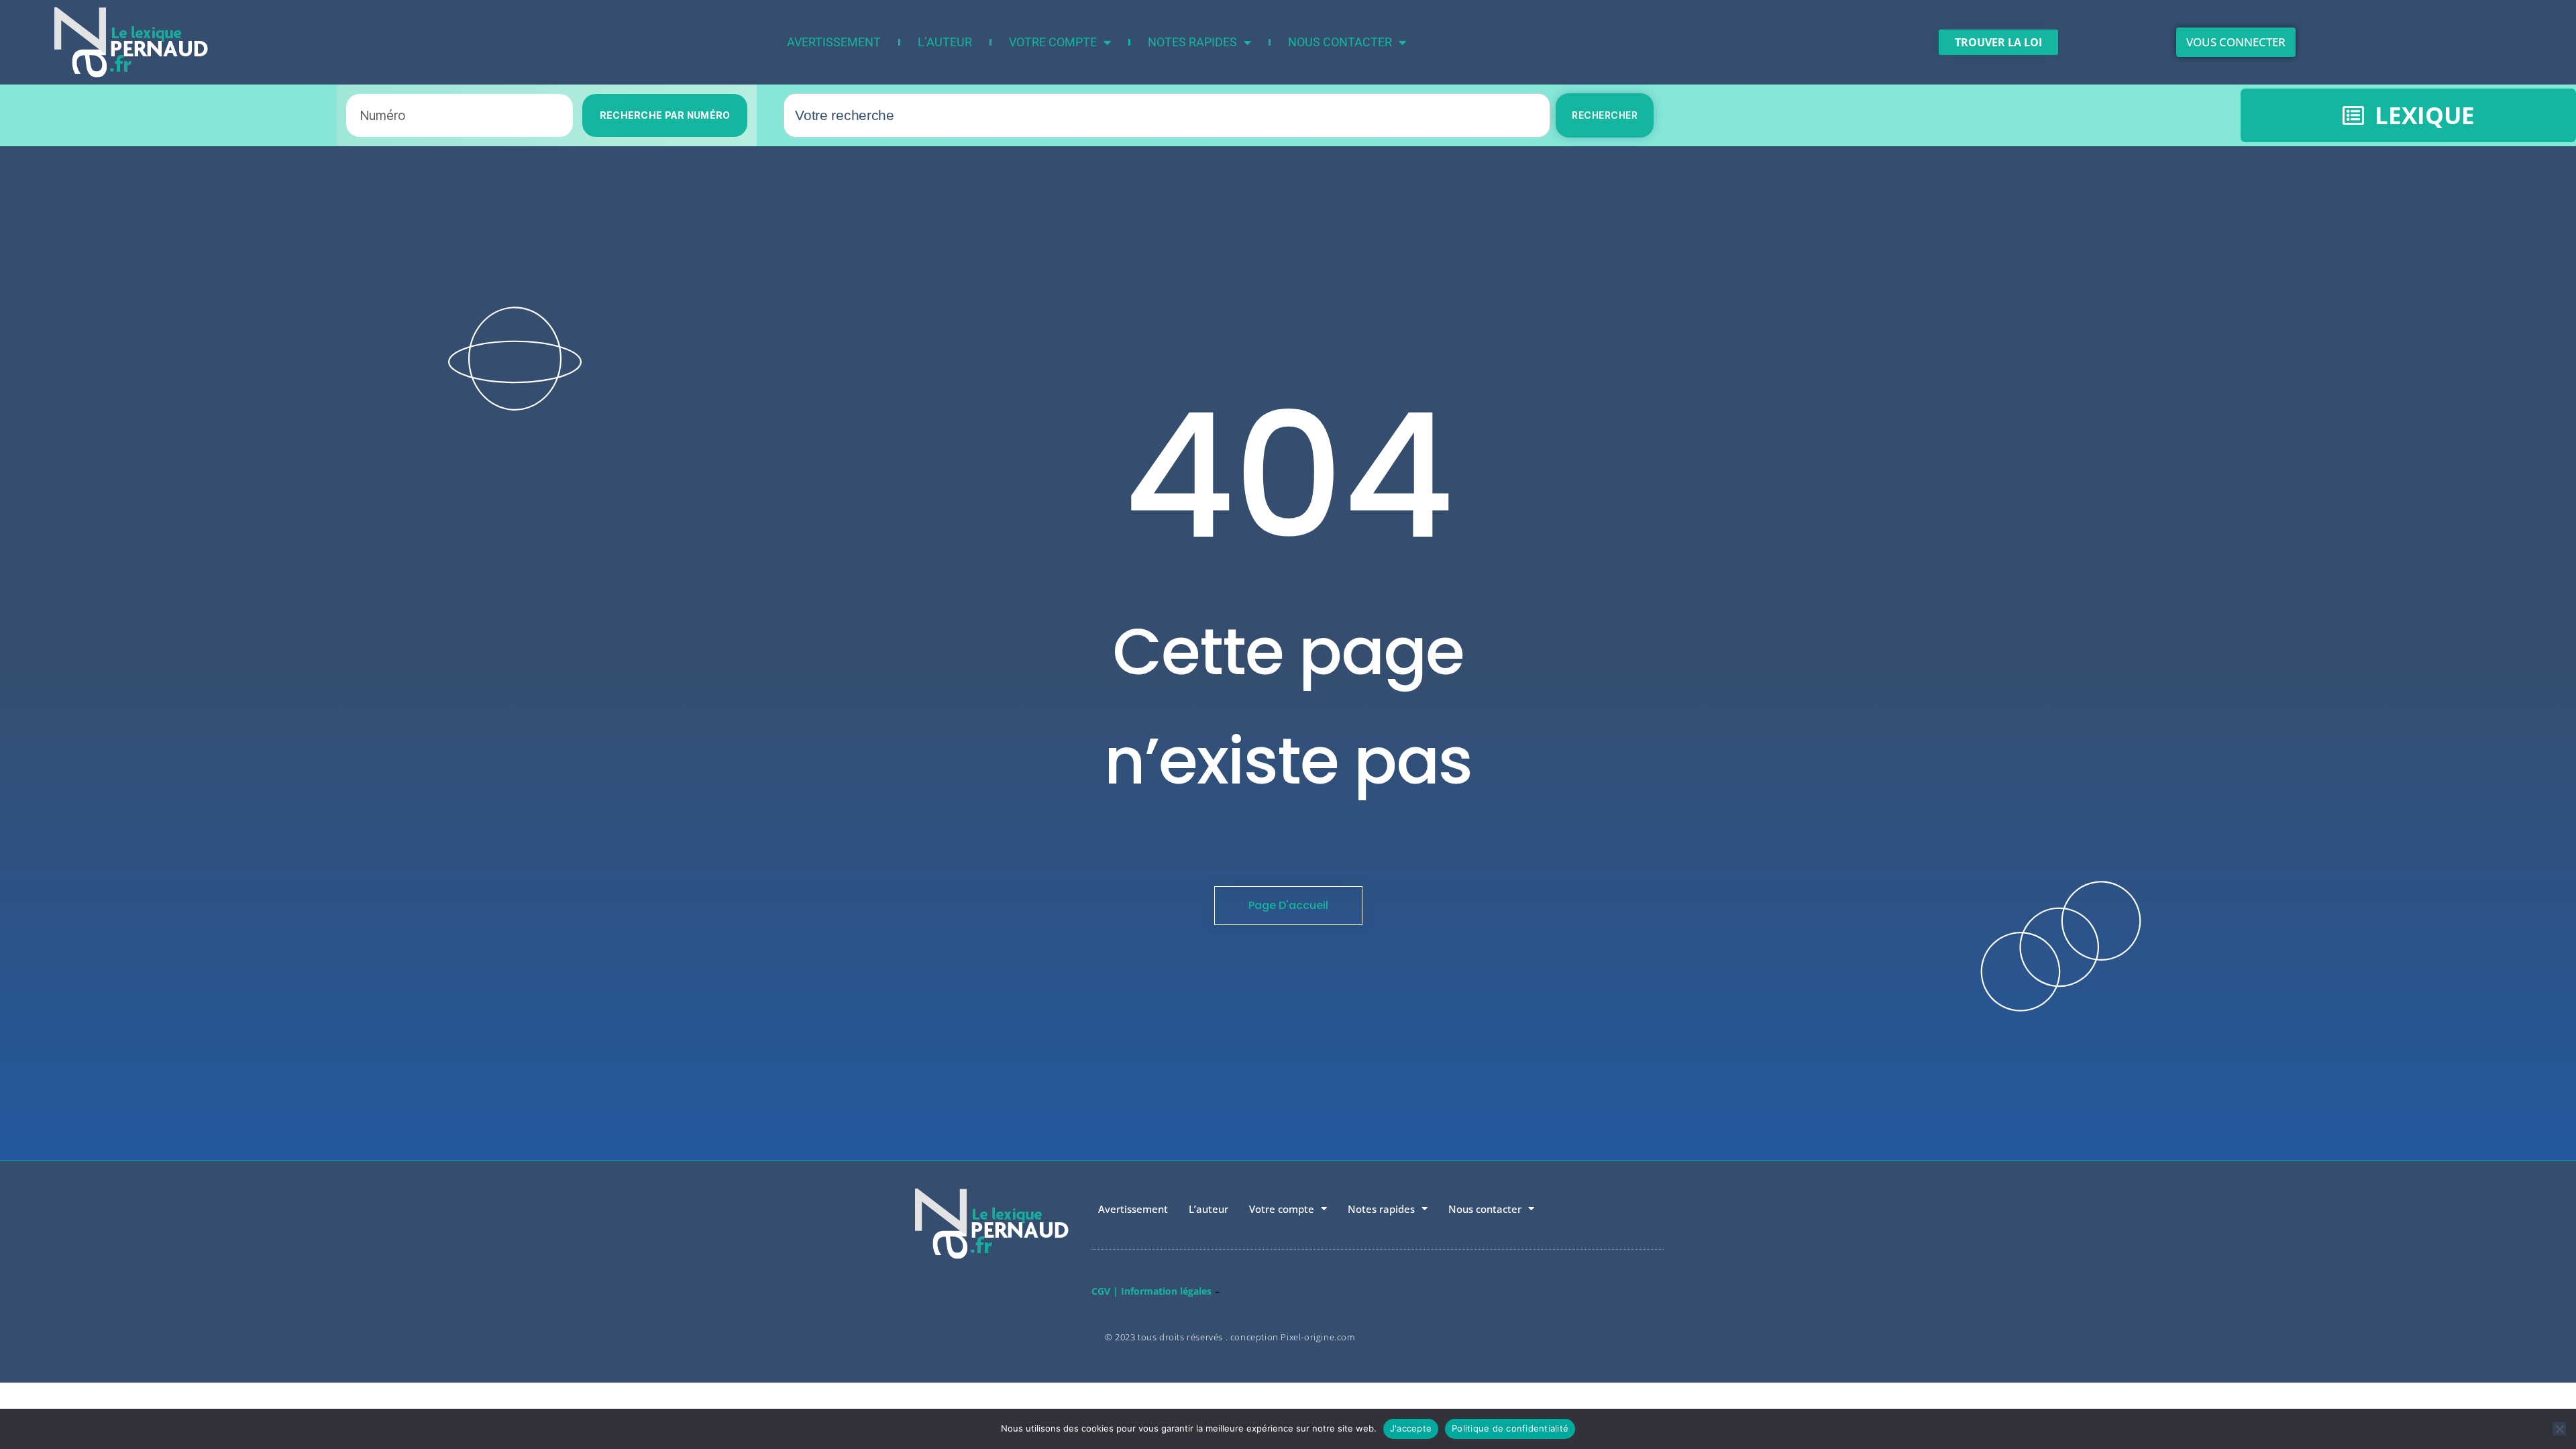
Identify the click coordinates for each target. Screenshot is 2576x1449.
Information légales (1166, 1291)
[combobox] (1167, 115)
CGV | (1105, 1291)
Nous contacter (1340, 42)
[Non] (2559, 1429)
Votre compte (1053, 42)
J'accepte (1411, 1428)
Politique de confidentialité (1510, 1428)
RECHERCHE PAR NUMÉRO (665, 115)
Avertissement (834, 42)
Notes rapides (1192, 42)
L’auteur (945, 42)
